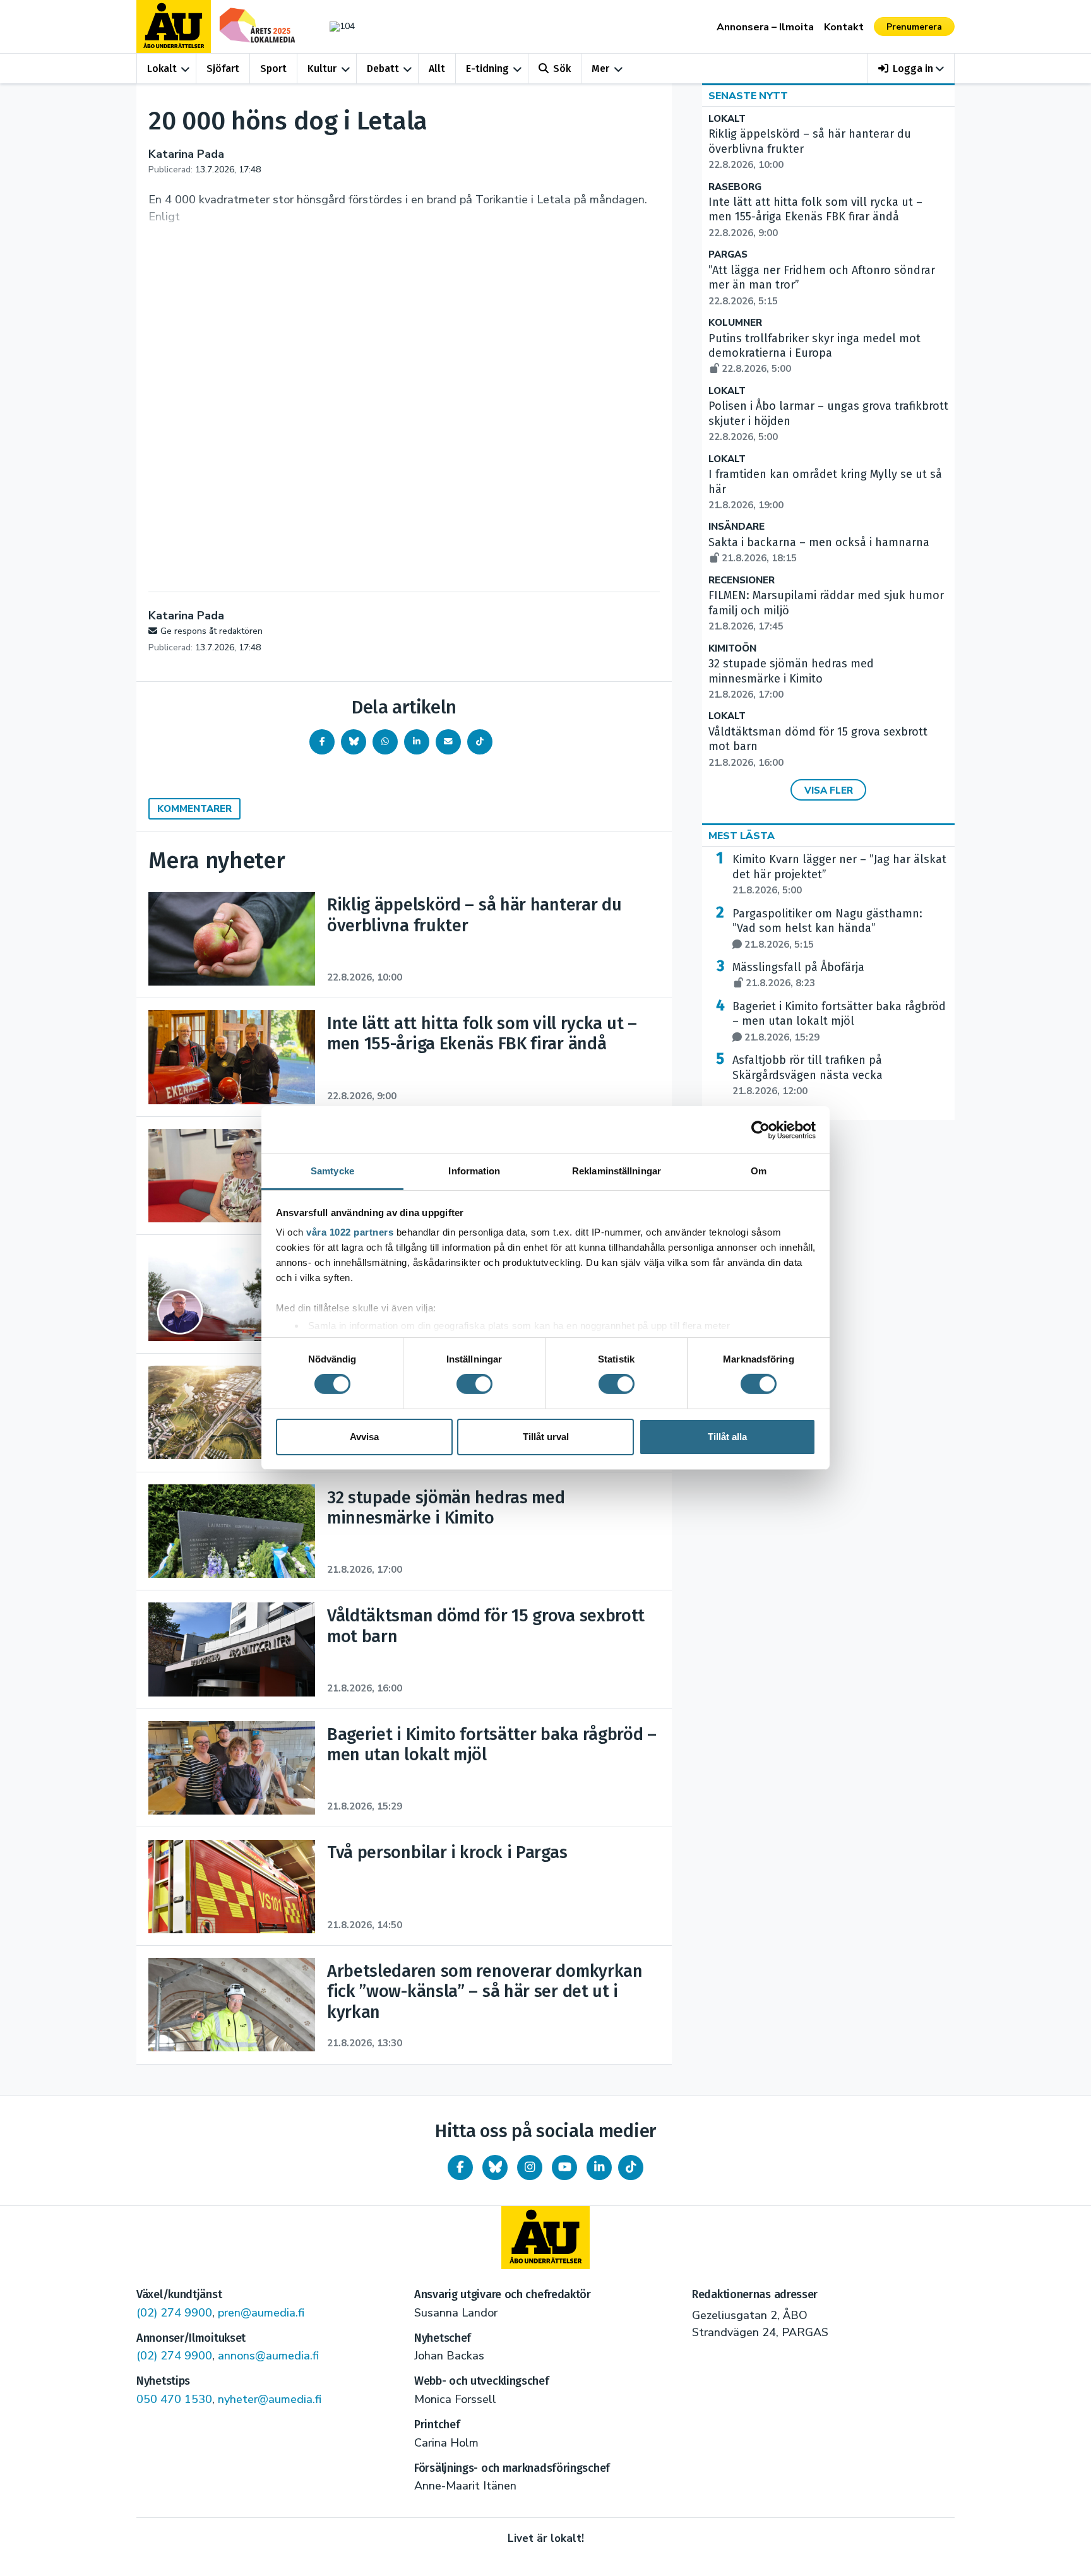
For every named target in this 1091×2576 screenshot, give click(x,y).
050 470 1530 (174, 2399)
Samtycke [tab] (332, 1171)
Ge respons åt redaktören (212, 631)
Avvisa (364, 1437)
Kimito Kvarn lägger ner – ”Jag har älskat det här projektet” (839, 874)
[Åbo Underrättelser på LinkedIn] (599, 2168)
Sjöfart (223, 69)
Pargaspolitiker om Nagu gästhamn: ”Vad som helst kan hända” (827, 929)
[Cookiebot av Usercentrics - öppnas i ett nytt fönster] (760, 1130)
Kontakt (844, 27)
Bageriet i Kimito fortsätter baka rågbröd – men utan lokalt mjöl (839, 1022)
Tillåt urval (546, 1437)
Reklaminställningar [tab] (617, 1171)
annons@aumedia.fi (268, 2356)
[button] (911, 69)
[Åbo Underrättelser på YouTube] (564, 2168)
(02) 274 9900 (174, 2313)
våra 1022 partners (350, 1232)
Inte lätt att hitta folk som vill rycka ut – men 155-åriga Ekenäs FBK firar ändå (815, 217)
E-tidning (487, 69)
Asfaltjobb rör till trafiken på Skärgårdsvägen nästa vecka (808, 1075)
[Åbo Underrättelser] (545, 2238)
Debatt (383, 69)
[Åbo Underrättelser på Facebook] (460, 2168)
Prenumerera (914, 27)
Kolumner (735, 323)
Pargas (728, 255)
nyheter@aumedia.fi (270, 2399)
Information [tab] (474, 1171)
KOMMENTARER (194, 809)
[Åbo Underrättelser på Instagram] (530, 2168)
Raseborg (735, 187)
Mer (600, 69)
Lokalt (162, 69)
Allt (437, 69)
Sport (273, 69)
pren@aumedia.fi (261, 2313)
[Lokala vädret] (336, 26)
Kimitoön (732, 649)
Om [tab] (759, 1171)
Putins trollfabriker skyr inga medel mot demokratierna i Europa (814, 354)
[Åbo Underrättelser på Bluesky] (495, 2168)
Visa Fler (829, 790)
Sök (562, 69)
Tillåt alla (727, 1437)
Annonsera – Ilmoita (765, 27)
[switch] (474, 1384)
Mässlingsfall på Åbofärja (798, 975)
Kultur (322, 69)
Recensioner (742, 581)
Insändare (736, 527)
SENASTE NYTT (748, 96)
